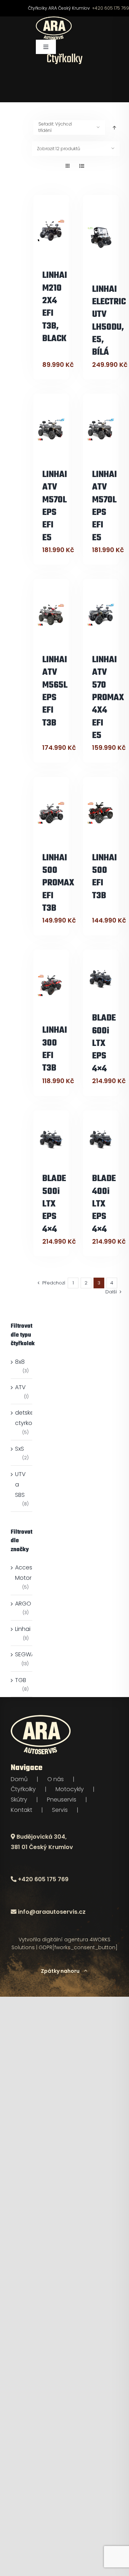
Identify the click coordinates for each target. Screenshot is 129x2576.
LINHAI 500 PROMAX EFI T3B (58, 883)
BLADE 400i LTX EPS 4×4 (104, 1204)
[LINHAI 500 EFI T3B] (101, 813)
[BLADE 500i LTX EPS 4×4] (51, 1140)
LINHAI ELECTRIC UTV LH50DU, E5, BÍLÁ (109, 321)
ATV (20, 1387)
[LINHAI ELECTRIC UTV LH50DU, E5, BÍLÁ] (101, 237)
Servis (60, 1810)
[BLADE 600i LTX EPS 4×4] (101, 979)
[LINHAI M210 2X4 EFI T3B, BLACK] (51, 230)
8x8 (20, 1362)
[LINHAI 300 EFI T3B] (51, 985)
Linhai (23, 1629)
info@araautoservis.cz (52, 1912)
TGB (21, 1680)
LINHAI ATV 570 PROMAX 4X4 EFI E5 (108, 698)
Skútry (19, 1800)
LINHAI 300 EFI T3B (55, 1049)
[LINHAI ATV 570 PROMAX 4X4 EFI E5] (101, 614)
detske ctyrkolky (27, 1418)
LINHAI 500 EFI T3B (104, 877)
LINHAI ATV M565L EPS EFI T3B (55, 692)
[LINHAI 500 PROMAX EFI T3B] (51, 813)
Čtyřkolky (23, 1789)
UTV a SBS (20, 1484)
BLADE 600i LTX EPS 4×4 (104, 1043)
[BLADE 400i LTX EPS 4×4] (101, 1140)
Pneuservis (62, 1800)
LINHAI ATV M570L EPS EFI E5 (55, 506)
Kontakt (21, 1810)
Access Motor (25, 1573)
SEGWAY (27, 1654)
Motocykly (70, 1789)
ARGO (23, 1604)
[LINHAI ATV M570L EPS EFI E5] (51, 429)
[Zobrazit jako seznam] (82, 166)
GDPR (46, 1947)
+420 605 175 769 (111, 8)
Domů (19, 1779)
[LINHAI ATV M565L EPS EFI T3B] (51, 614)
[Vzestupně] (114, 127)
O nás (56, 1779)
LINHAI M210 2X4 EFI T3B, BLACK (55, 307)
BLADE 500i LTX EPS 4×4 (54, 1204)
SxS (20, 1449)
